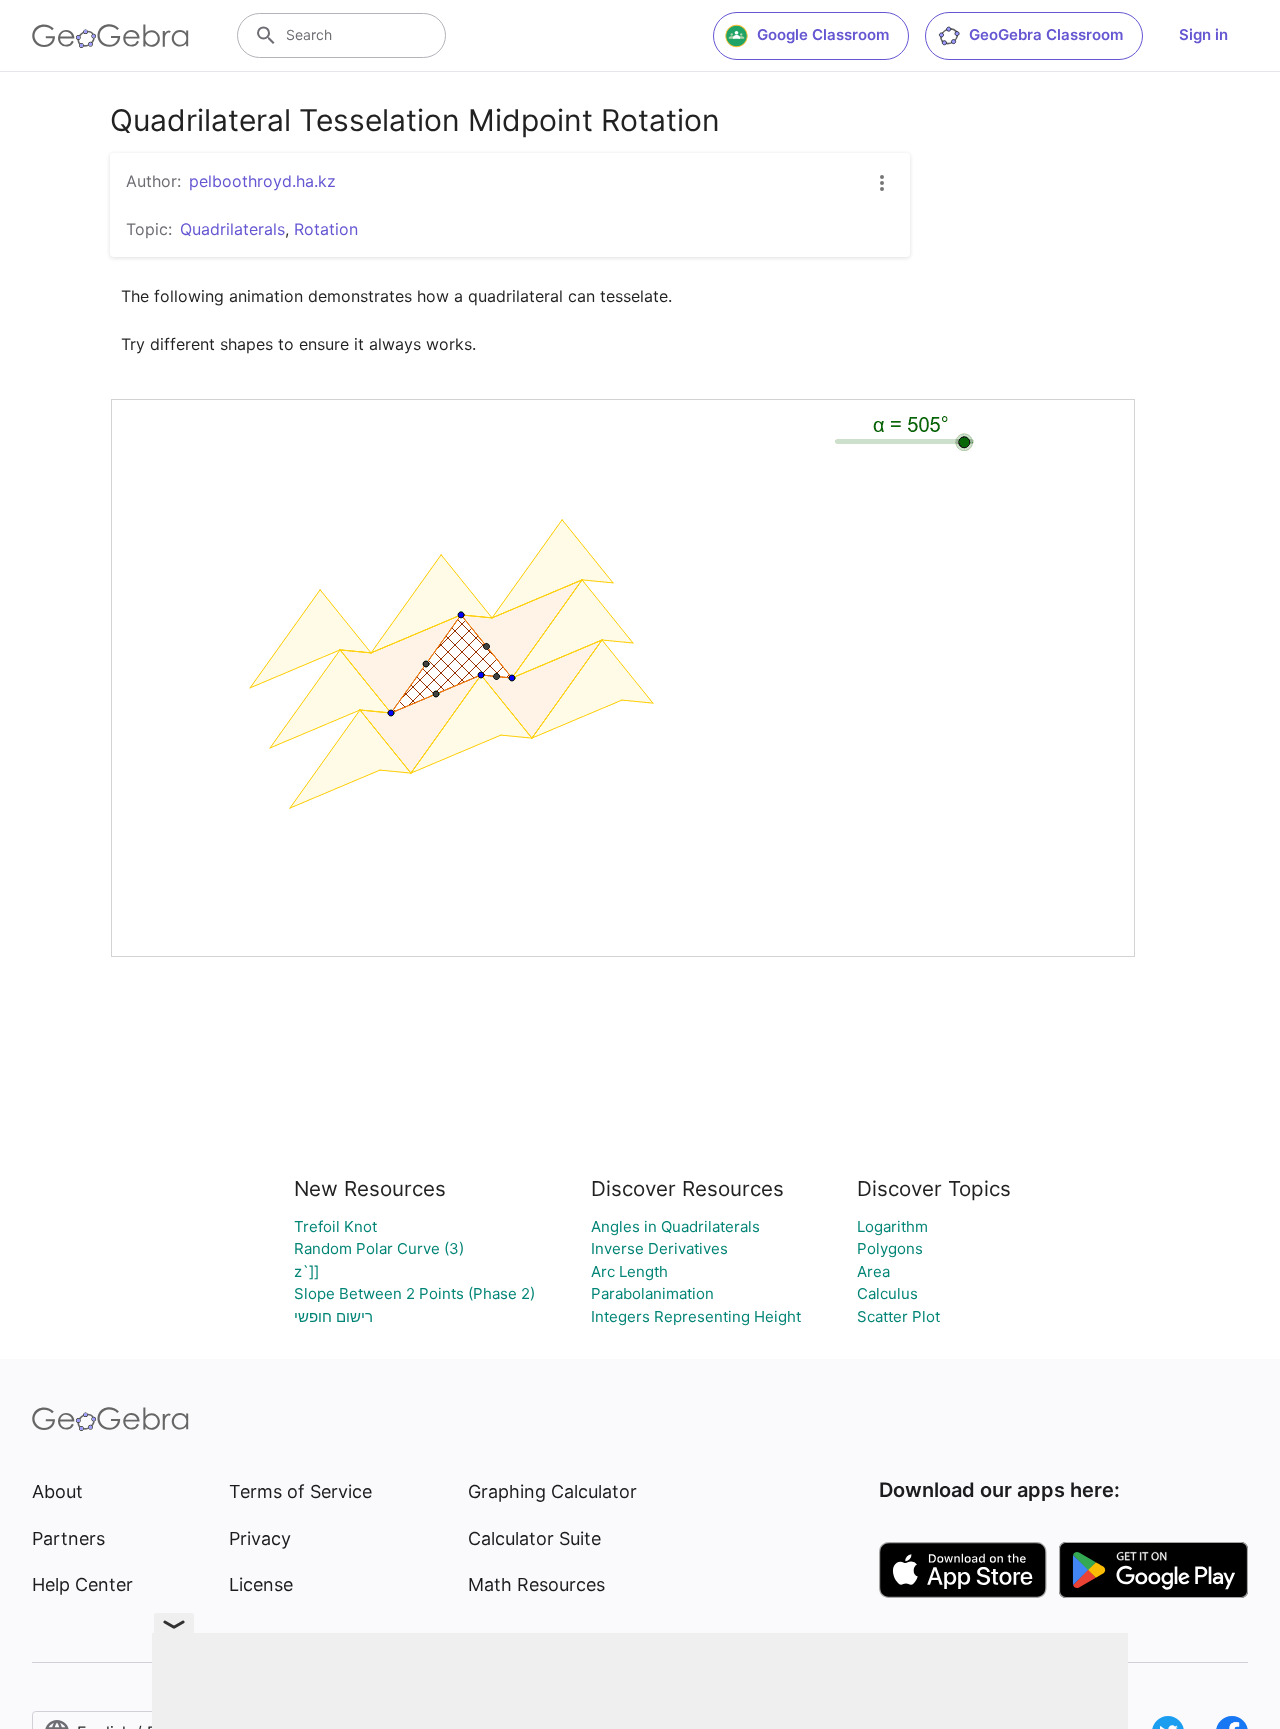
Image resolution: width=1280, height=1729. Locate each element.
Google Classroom (823, 34)
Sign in (1203, 34)
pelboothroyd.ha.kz (262, 181)
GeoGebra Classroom (1046, 34)
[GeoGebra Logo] (110, 36)
